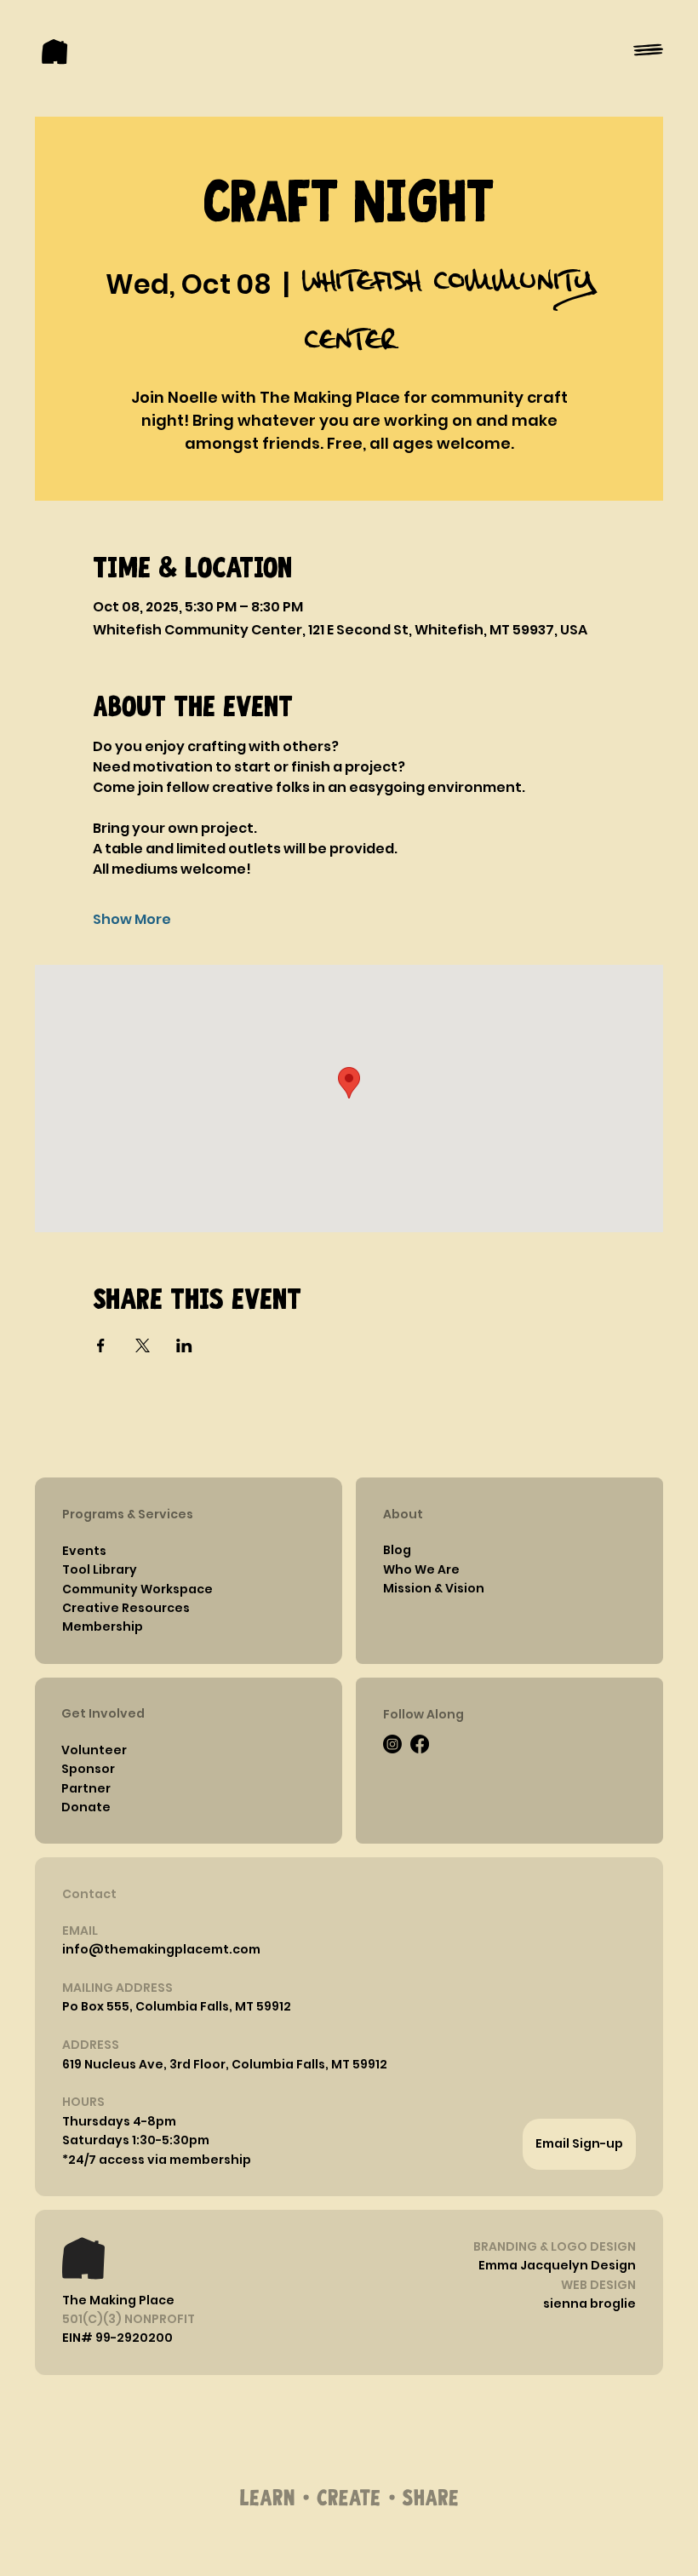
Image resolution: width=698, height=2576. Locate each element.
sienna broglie (589, 2303)
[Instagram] (392, 1744)
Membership (103, 1626)
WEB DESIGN (598, 2285)
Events (84, 1551)
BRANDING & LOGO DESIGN (555, 2246)
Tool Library (100, 1569)
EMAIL (80, 1931)
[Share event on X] (143, 1345)
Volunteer (94, 1750)
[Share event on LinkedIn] (184, 1345)
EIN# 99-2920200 (117, 2338)
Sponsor (88, 1769)
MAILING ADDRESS (117, 1988)
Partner (86, 1788)
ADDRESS (91, 2045)
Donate (86, 1807)
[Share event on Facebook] (101, 1345)
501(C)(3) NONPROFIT (129, 2319)
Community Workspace (137, 1589)
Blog (397, 1550)
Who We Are (421, 1569)
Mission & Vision (434, 1588)
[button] (119, 2121)
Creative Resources (126, 1608)
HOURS (83, 2102)
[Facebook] (420, 1744)
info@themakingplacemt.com (161, 1949)
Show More (132, 920)
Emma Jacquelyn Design (557, 2265)
